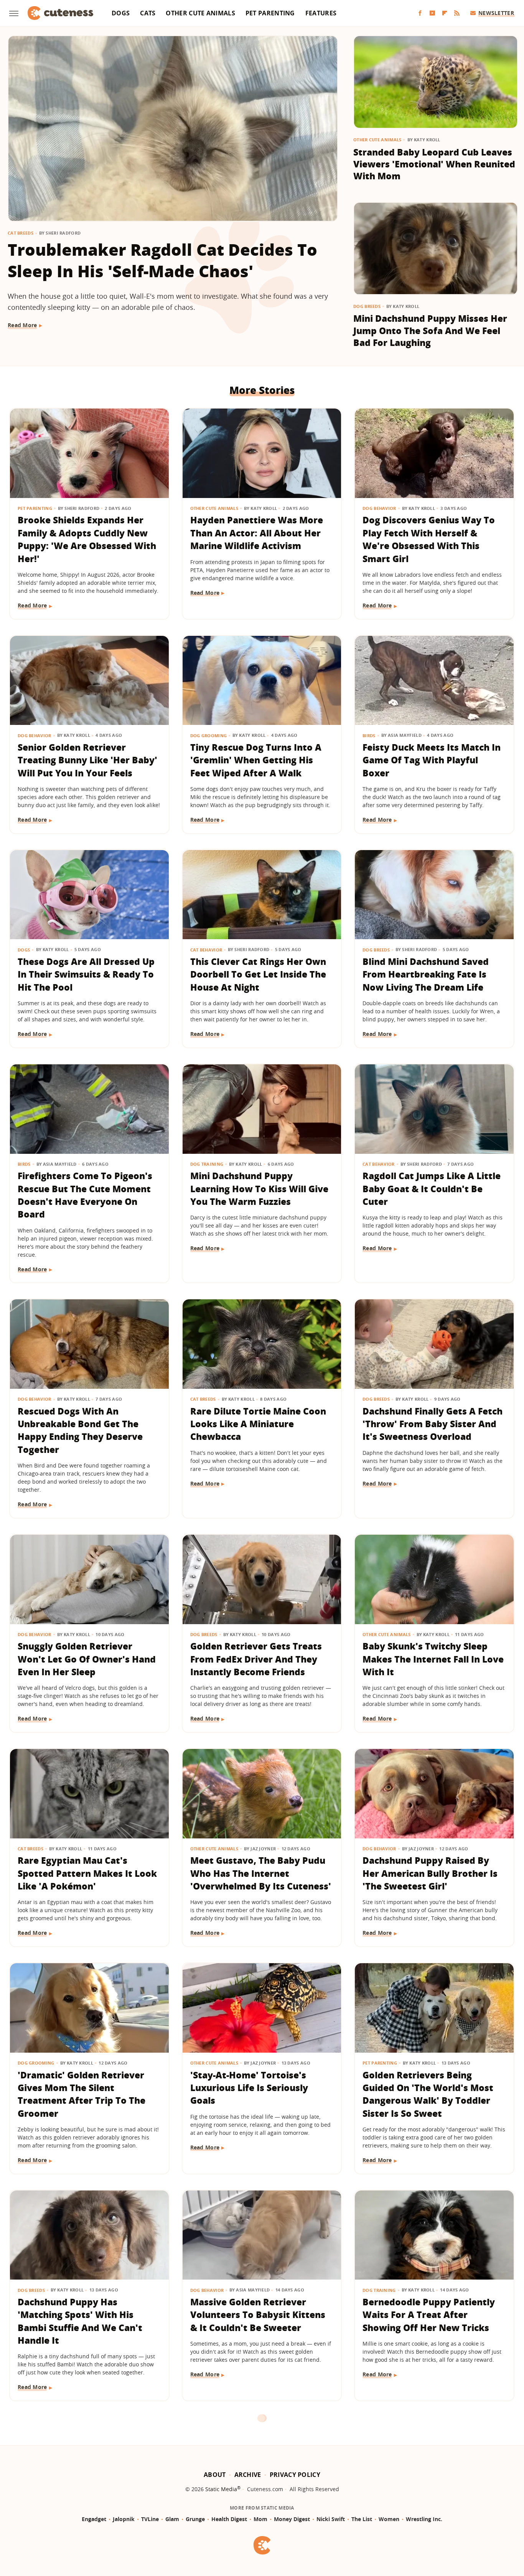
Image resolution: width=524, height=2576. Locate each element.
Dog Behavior (379, 508)
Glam (172, 2519)
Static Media (221, 2489)
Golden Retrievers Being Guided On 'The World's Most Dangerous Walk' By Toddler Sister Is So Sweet (428, 2094)
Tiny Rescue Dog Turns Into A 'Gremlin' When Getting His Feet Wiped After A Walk (256, 760)
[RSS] (457, 13)
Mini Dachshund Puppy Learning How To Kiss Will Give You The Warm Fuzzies (259, 1189)
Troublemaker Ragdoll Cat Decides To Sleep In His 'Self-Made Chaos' (162, 261)
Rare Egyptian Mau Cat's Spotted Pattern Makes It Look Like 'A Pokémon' (87, 1873)
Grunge (195, 2519)
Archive (248, 2475)
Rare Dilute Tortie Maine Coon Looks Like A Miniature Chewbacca (258, 1424)
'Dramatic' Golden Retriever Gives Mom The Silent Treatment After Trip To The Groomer (82, 2094)
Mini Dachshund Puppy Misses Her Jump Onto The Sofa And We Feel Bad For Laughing (430, 330)
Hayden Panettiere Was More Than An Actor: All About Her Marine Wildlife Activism (257, 533)
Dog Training (207, 1164)
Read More (22, 325)
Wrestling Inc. (424, 2519)
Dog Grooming (209, 735)
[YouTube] (432, 13)
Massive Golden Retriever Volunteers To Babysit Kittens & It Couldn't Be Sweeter (258, 2315)
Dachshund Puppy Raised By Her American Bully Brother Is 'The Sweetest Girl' (430, 1873)
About (215, 2475)
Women (389, 2519)
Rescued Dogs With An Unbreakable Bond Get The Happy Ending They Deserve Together (80, 1430)
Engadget (94, 2519)
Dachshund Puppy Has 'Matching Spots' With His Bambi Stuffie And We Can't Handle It (80, 2321)
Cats (148, 13)
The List (362, 2519)
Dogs (121, 13)
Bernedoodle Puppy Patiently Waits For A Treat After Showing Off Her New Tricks (429, 2315)
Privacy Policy (295, 2475)
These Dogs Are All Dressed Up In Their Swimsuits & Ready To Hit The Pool (86, 974)
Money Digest (292, 2519)
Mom (260, 2519)
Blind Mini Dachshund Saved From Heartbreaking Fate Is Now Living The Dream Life (426, 974)
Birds (369, 735)
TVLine (150, 2519)
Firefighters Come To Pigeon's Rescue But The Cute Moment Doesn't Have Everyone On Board (85, 1195)
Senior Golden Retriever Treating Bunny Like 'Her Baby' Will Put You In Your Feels (87, 760)
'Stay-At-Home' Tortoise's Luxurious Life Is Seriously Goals (249, 2088)
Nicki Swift (331, 2519)
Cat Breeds (21, 233)
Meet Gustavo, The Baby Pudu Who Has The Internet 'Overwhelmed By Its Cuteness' (261, 1873)
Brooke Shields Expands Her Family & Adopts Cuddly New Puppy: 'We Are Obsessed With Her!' (87, 539)
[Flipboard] (445, 13)
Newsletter (496, 13)
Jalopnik (124, 2519)
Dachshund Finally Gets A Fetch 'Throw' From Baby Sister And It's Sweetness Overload (433, 1424)
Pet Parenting (270, 13)
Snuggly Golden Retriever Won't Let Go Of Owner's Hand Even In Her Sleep (87, 1659)
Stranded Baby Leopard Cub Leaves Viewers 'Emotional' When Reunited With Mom (434, 164)
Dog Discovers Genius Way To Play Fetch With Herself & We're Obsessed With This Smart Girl (429, 539)
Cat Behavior (206, 950)
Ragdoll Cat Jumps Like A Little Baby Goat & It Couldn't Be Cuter (432, 1189)
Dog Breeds (367, 306)
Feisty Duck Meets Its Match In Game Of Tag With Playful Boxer (432, 760)
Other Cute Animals (200, 13)
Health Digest (229, 2519)
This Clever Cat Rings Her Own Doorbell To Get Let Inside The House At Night (258, 974)
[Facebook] (420, 13)
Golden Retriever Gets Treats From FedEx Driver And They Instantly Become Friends (256, 1659)
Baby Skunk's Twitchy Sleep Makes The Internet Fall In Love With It (433, 1659)
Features (321, 13)
